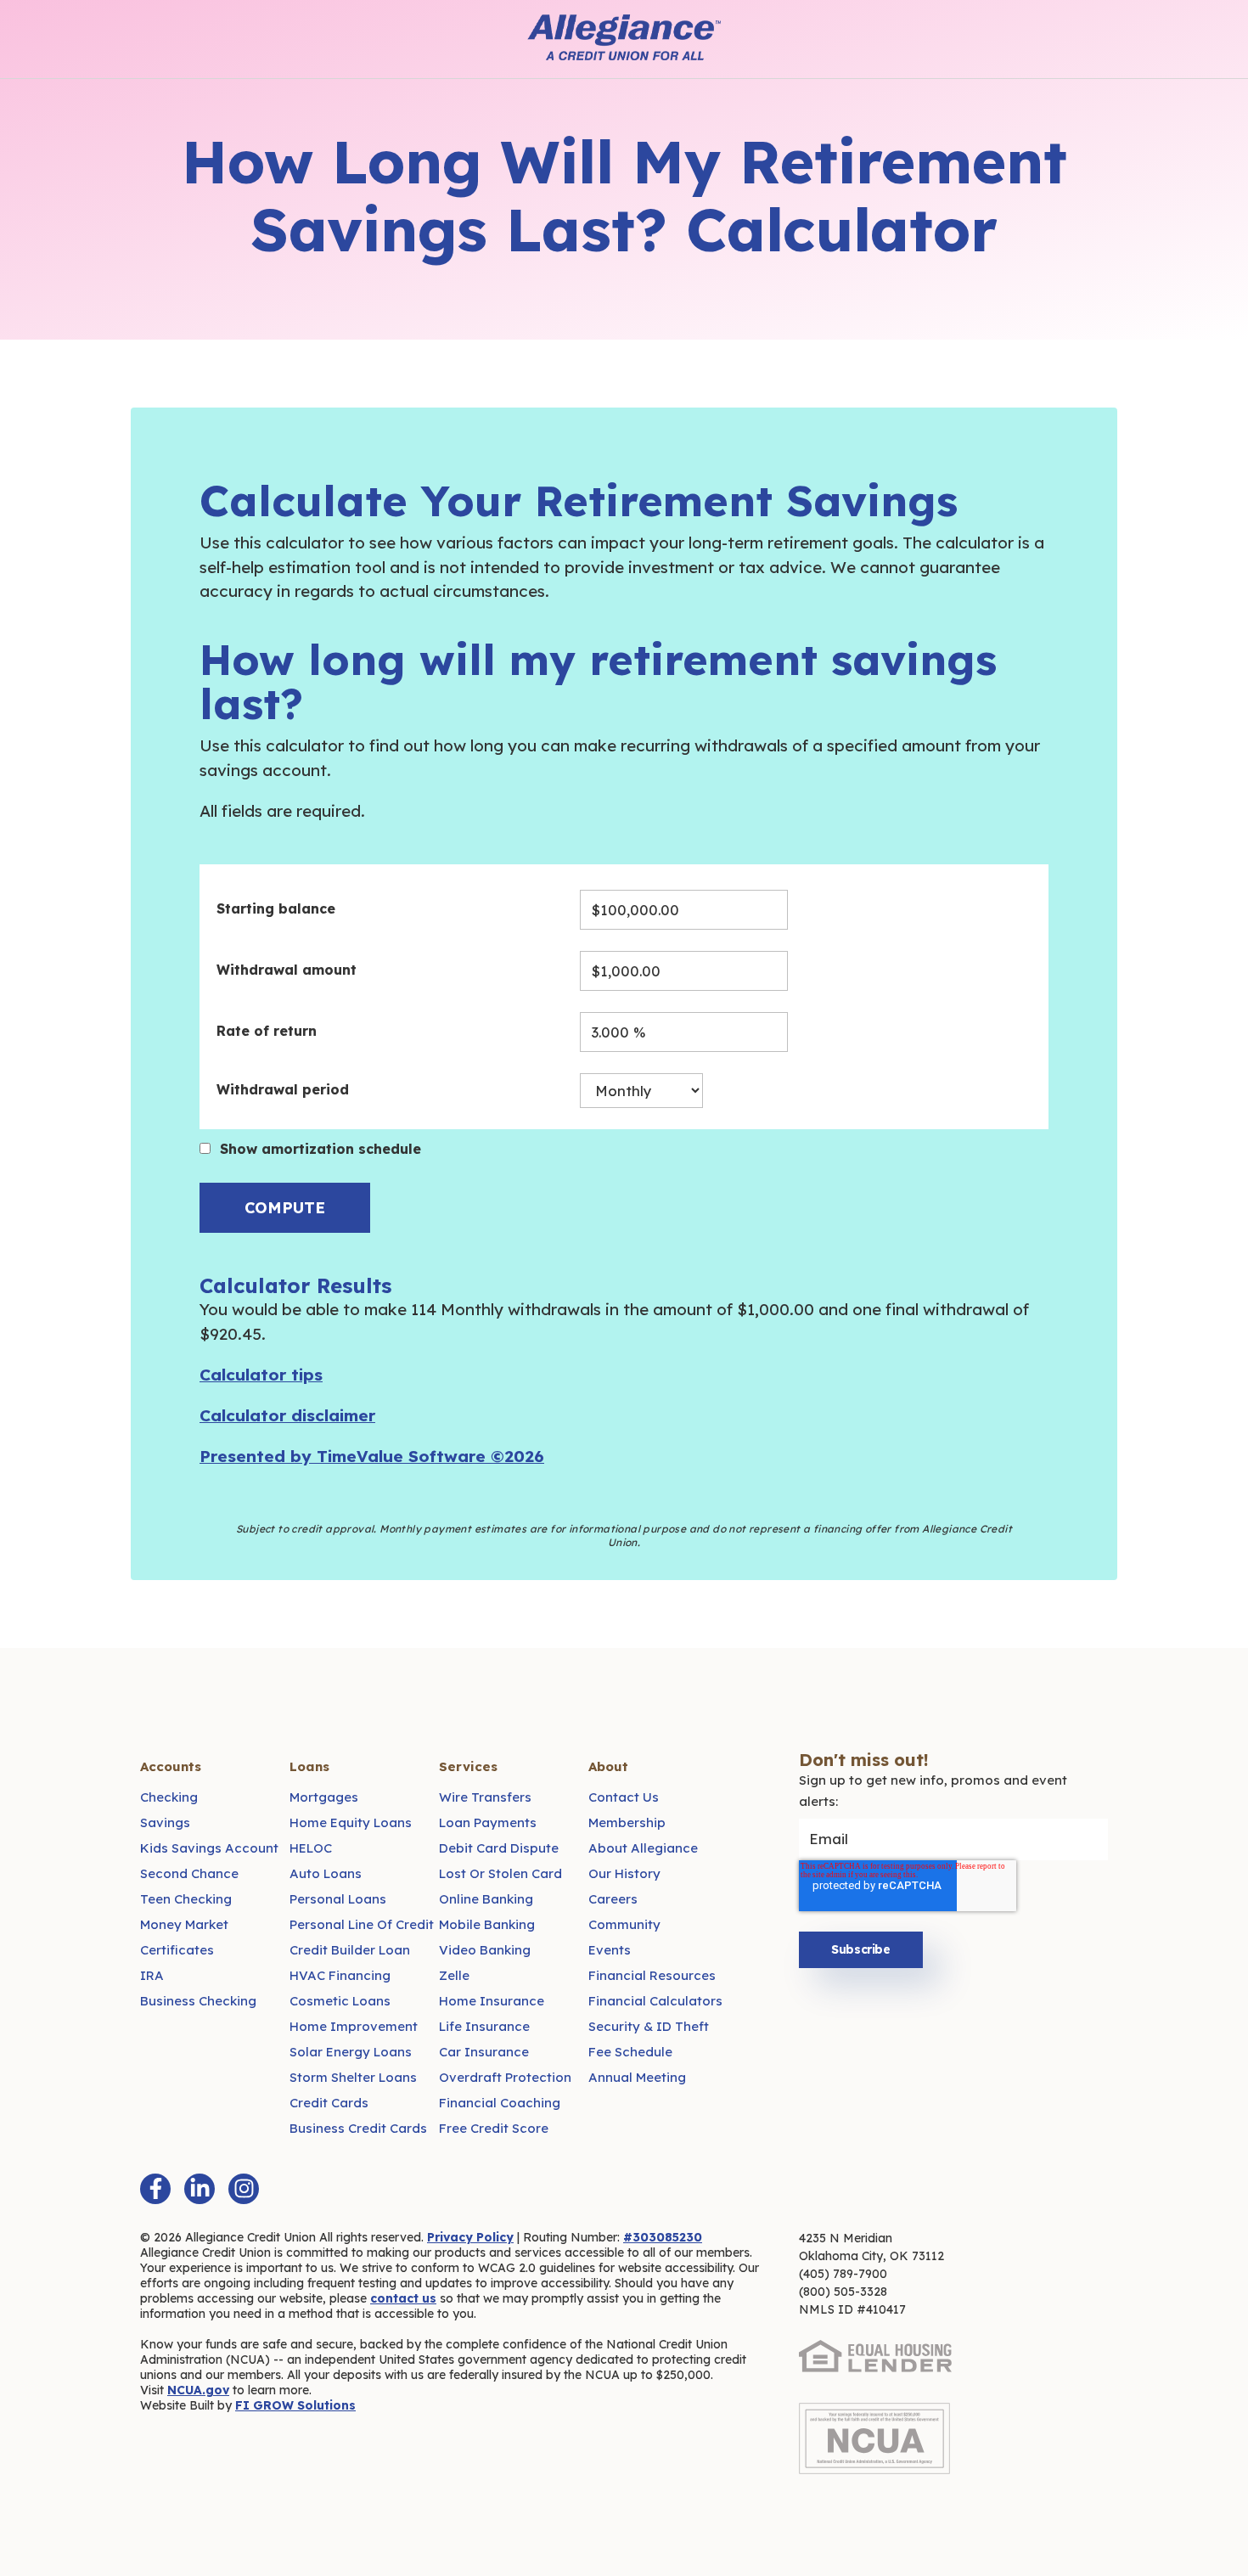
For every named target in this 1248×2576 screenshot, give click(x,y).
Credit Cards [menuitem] (329, 2103)
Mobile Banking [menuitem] (487, 1924)
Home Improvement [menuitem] (354, 2026)
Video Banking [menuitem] (485, 1950)
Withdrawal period (283, 1089)
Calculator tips (261, 1375)
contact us (403, 2298)
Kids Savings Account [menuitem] (209, 1848)
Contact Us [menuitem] (624, 1797)
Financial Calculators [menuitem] (655, 2001)
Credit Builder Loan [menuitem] (350, 1950)
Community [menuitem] (624, 1924)
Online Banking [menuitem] (486, 1899)
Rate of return (267, 1031)
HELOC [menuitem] (311, 1848)
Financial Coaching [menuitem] (500, 2103)
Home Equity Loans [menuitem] (351, 1822)
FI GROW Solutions (295, 2405)
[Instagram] (244, 2189)
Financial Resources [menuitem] (652, 1975)
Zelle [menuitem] (454, 1975)
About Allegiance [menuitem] (643, 1848)
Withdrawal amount (287, 970)
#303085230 (663, 2237)
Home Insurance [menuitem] (492, 2001)
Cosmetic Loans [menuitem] (340, 2001)
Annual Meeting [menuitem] (637, 2077)
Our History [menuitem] (624, 1873)
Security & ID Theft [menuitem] (649, 2026)
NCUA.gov (198, 2390)
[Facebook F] (155, 2189)
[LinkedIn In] (200, 2189)
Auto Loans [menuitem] (326, 1873)
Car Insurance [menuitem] (484, 2052)
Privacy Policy (470, 2237)
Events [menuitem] (610, 1950)
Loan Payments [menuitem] (488, 1822)
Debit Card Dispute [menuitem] (499, 1848)
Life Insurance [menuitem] (484, 2026)
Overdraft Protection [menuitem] (505, 2077)
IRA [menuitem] (152, 1975)
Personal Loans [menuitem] (338, 1899)
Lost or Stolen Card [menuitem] (500, 1873)
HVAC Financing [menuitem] (340, 1975)
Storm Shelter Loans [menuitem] (353, 2077)
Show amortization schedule (320, 1149)
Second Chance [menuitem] (189, 1873)
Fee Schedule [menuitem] (630, 2052)
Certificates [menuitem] (177, 1950)
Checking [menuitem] (169, 1797)
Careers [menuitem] (613, 1899)
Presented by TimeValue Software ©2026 (372, 1456)
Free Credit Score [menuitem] (494, 2128)
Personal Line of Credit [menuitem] (362, 1924)
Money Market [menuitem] (184, 1924)
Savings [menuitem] (165, 1822)
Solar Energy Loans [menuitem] (351, 2052)
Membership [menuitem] (627, 1822)
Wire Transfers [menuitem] (485, 1797)
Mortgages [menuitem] (324, 1797)
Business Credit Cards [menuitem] (358, 2128)
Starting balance (276, 908)
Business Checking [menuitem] (198, 2001)
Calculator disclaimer (287, 1415)
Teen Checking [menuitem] (186, 1899)
